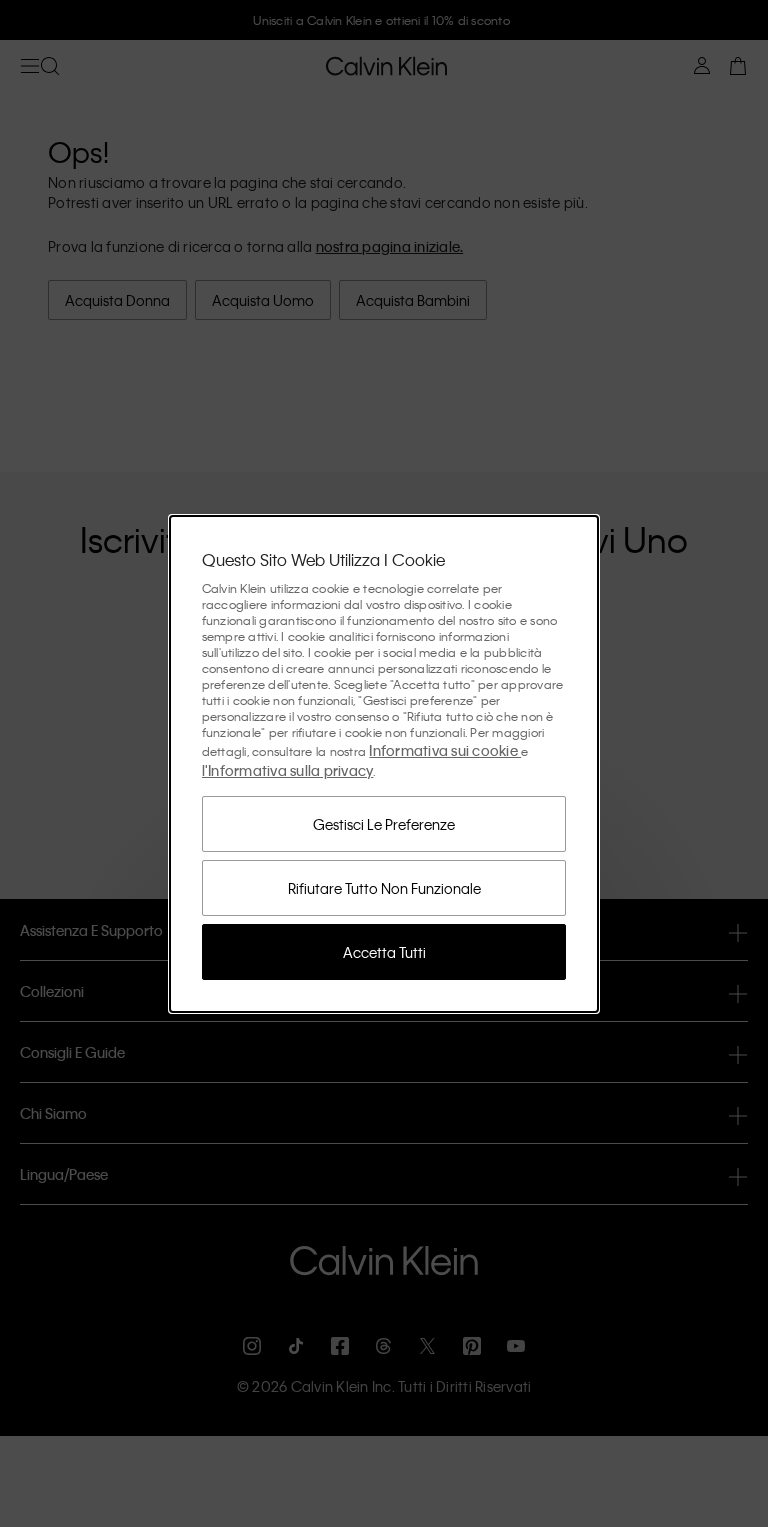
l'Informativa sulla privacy (288, 770)
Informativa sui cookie (445, 750)
